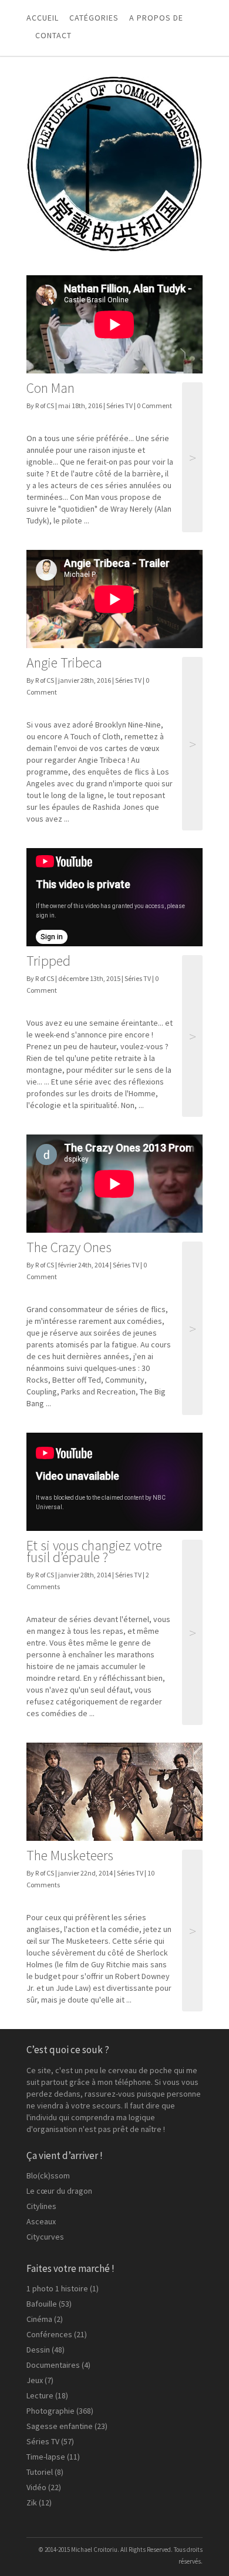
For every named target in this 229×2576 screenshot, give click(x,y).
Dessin (38, 2350)
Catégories (94, 18)
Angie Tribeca (64, 663)
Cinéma (39, 2319)
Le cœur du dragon (59, 2191)
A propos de (156, 18)
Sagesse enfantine (60, 2426)
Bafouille (42, 2304)
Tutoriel (40, 2472)
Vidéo (36, 2487)
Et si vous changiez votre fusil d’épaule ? (94, 1551)
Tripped (48, 961)
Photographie (50, 2411)
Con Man (50, 388)
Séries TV (119, 406)
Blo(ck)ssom (48, 2175)
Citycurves (45, 2237)
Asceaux (41, 2221)
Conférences (49, 2334)
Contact (53, 35)
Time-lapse (46, 2457)
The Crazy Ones (69, 1247)
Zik (32, 2502)
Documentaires (53, 2365)
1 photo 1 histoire (57, 2288)
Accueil (43, 18)
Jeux (35, 2380)
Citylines (41, 2206)
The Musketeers (70, 1855)
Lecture (40, 2395)
